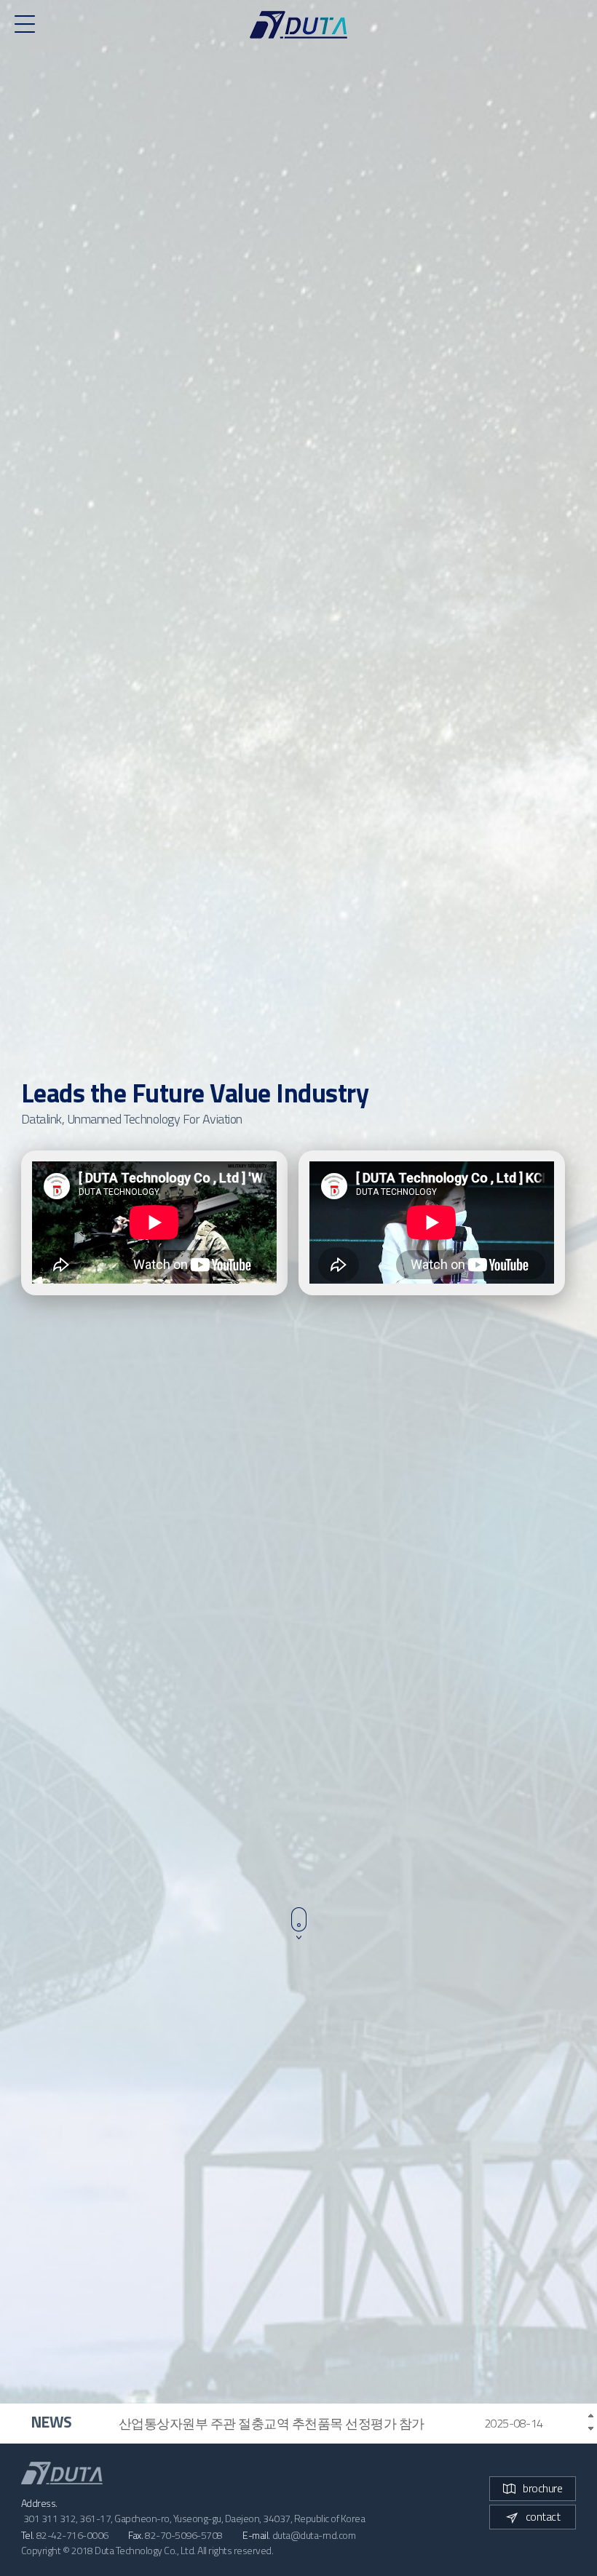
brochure (542, 2488)
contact (543, 2516)
